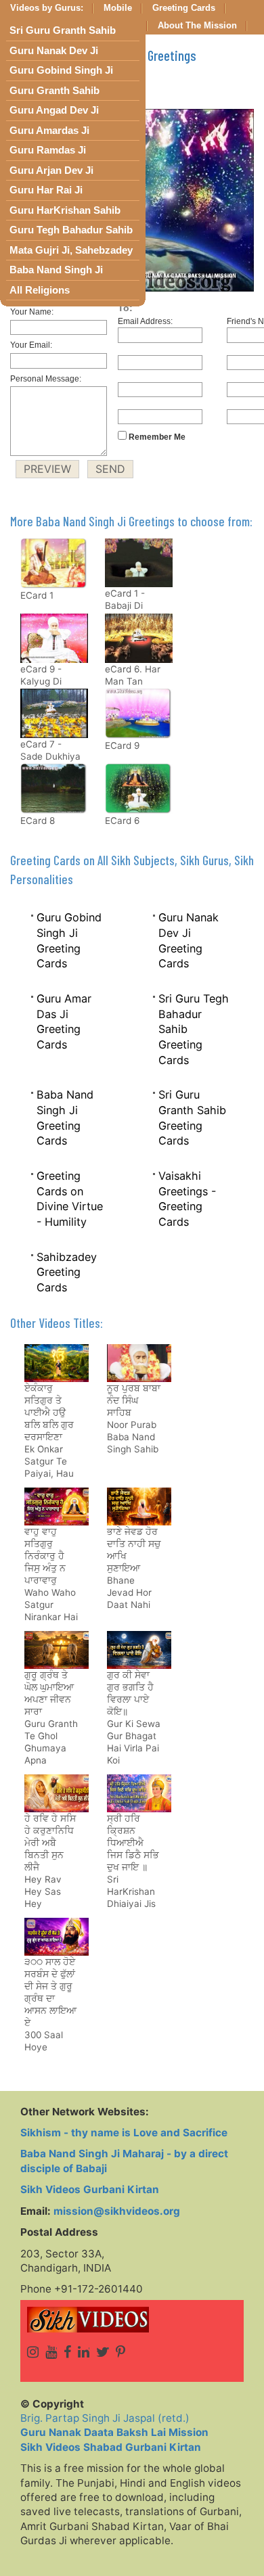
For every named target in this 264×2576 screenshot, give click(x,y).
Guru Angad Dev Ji (54, 110)
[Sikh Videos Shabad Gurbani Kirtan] (132, 2320)
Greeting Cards (184, 8)
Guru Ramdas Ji (48, 150)
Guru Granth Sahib (54, 91)
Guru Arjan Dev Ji (51, 170)
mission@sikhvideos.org (117, 2211)
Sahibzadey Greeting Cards (67, 1272)
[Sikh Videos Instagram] (33, 2352)
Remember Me (156, 437)
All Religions (40, 290)
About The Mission (197, 26)
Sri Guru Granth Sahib (63, 30)
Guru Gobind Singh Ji (61, 70)
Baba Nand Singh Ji (56, 270)
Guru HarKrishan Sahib (65, 210)
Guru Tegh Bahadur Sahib (71, 230)
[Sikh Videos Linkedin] (84, 2352)
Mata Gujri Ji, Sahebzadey (71, 250)
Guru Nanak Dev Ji (54, 51)
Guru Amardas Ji (49, 131)
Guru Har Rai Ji (46, 190)
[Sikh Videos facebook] (67, 2352)
